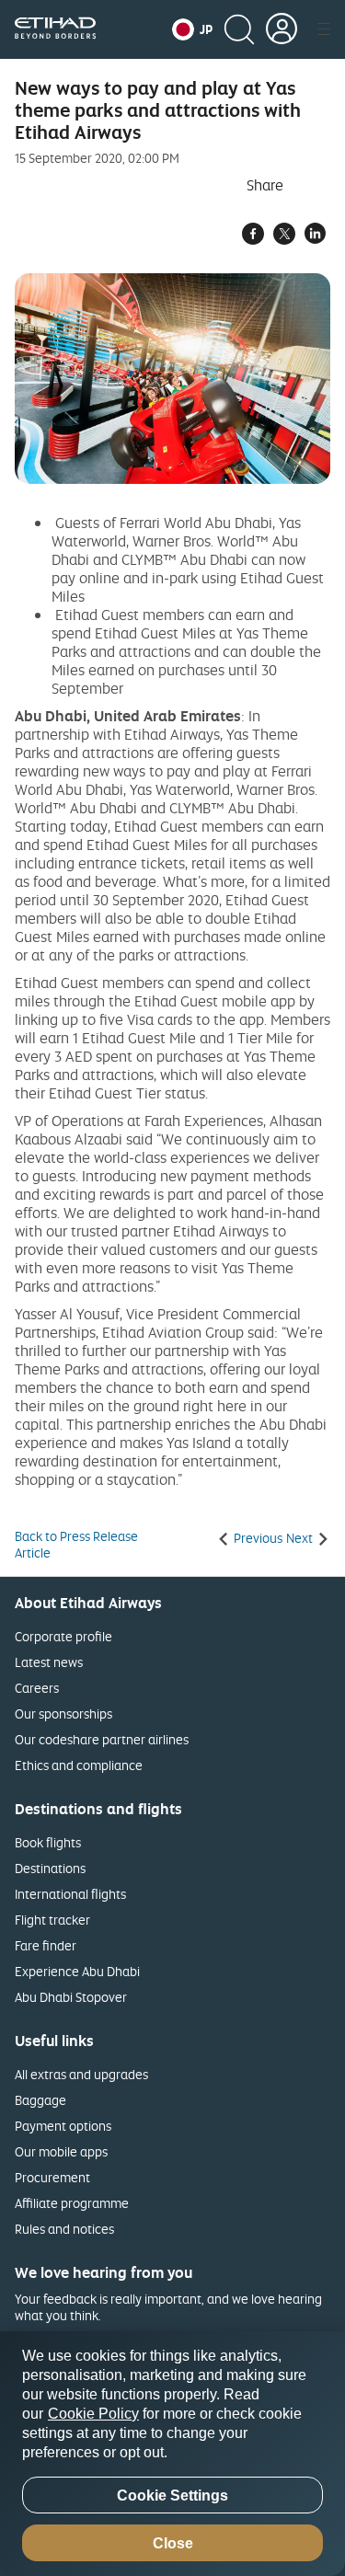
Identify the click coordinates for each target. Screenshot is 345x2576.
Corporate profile (63, 1636)
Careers (37, 1688)
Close (173, 2543)
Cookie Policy (93, 2414)
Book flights (48, 1842)
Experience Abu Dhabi (77, 1971)
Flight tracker (52, 1920)
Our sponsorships (63, 1713)
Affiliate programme (72, 2203)
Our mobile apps (61, 2151)
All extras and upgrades (81, 2074)
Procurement (52, 2177)
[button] (192, 29)
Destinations (50, 1868)
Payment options (63, 2126)
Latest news (49, 1662)
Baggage (40, 2100)
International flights (70, 1894)
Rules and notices (64, 2229)
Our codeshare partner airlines (102, 1739)
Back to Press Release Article (76, 1545)
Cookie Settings (172, 2495)
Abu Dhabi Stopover (71, 1997)
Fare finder (46, 1945)
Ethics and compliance (79, 1765)
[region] (172, 2454)
